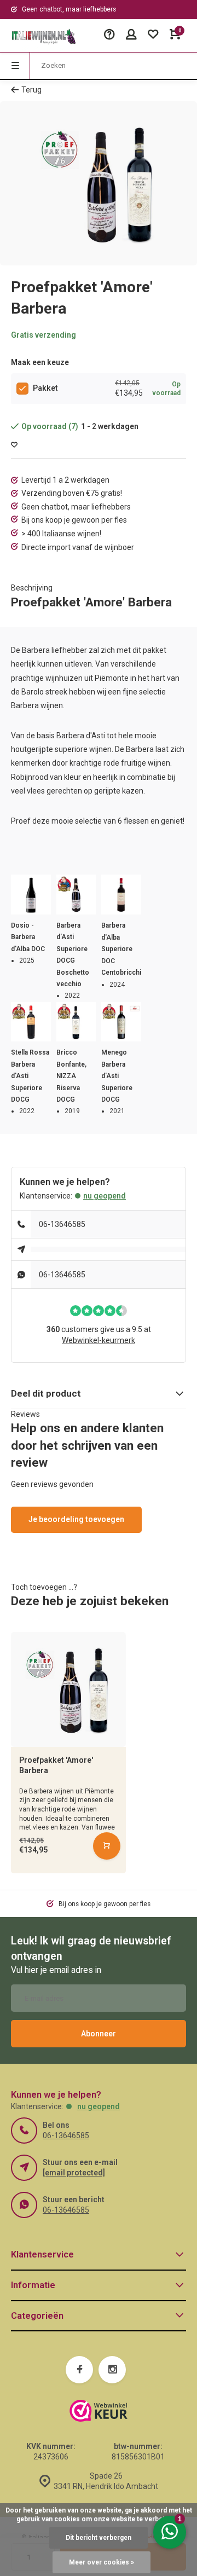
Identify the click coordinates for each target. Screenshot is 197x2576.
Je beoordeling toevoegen (76, 1519)
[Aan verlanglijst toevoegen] (14, 445)
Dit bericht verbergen (99, 2538)
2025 (27, 960)
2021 (117, 1111)
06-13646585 (62, 1224)
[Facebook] (79, 2370)
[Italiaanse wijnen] (44, 36)
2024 (117, 985)
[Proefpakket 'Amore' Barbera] (68, 1689)
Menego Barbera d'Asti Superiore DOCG (117, 1076)
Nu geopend (105, 1196)
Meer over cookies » (102, 2562)
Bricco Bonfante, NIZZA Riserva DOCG (71, 1076)
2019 (72, 1111)
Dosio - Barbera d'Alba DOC (28, 937)
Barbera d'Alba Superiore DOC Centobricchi (121, 949)
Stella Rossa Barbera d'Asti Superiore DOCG (30, 1076)
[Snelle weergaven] (107, 1846)
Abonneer (99, 2034)
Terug (31, 90)
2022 (72, 995)
